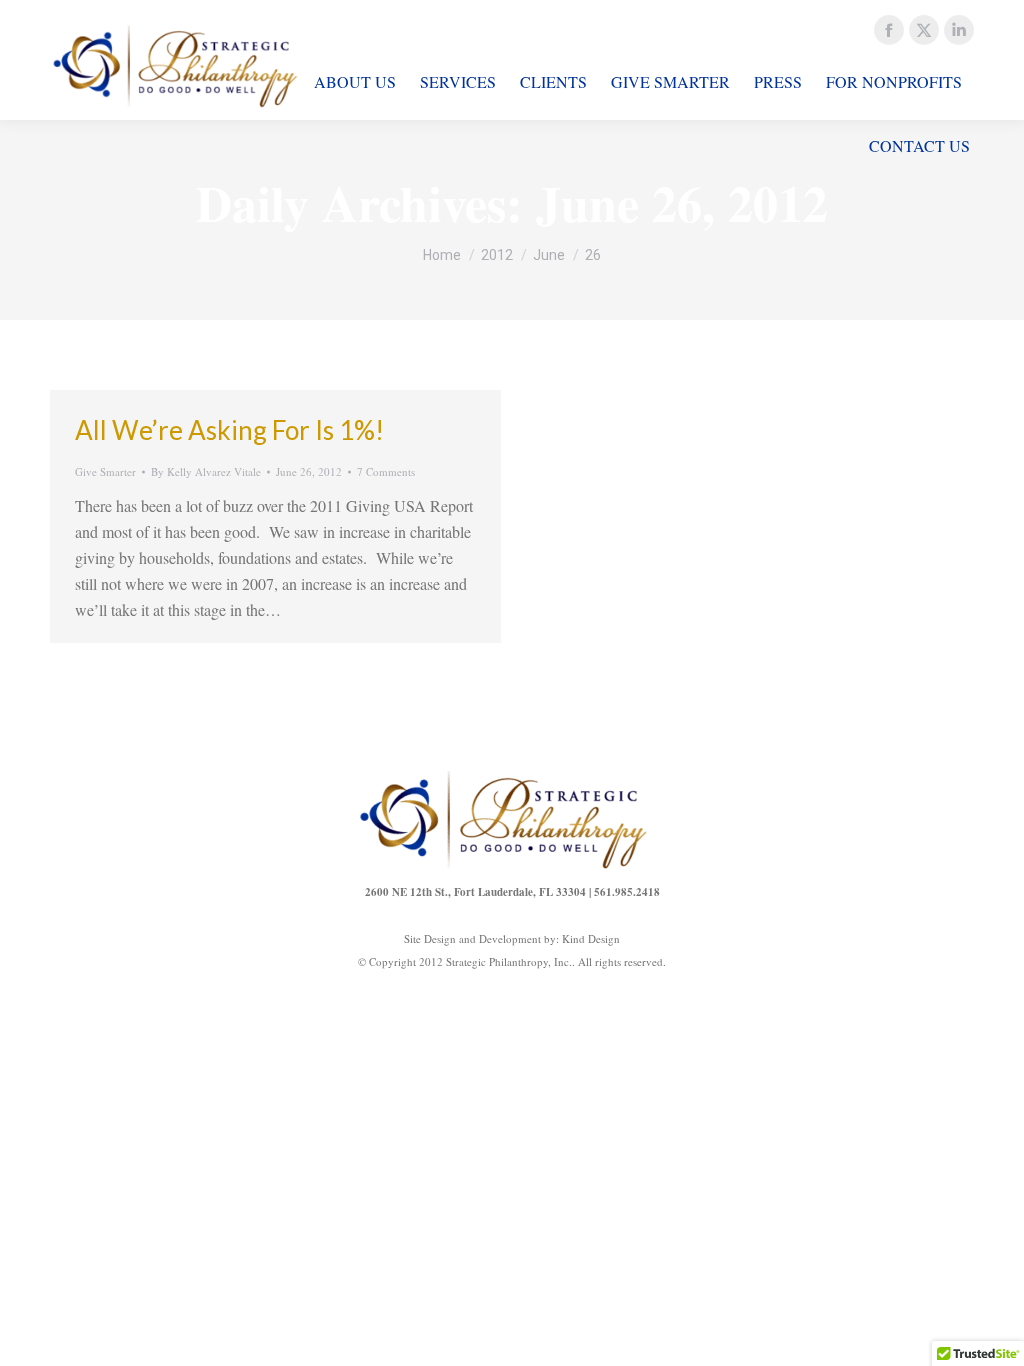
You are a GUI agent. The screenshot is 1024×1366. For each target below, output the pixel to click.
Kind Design (591, 938)
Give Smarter (105, 471)
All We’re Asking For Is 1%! (229, 430)
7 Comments (386, 471)
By (206, 471)
